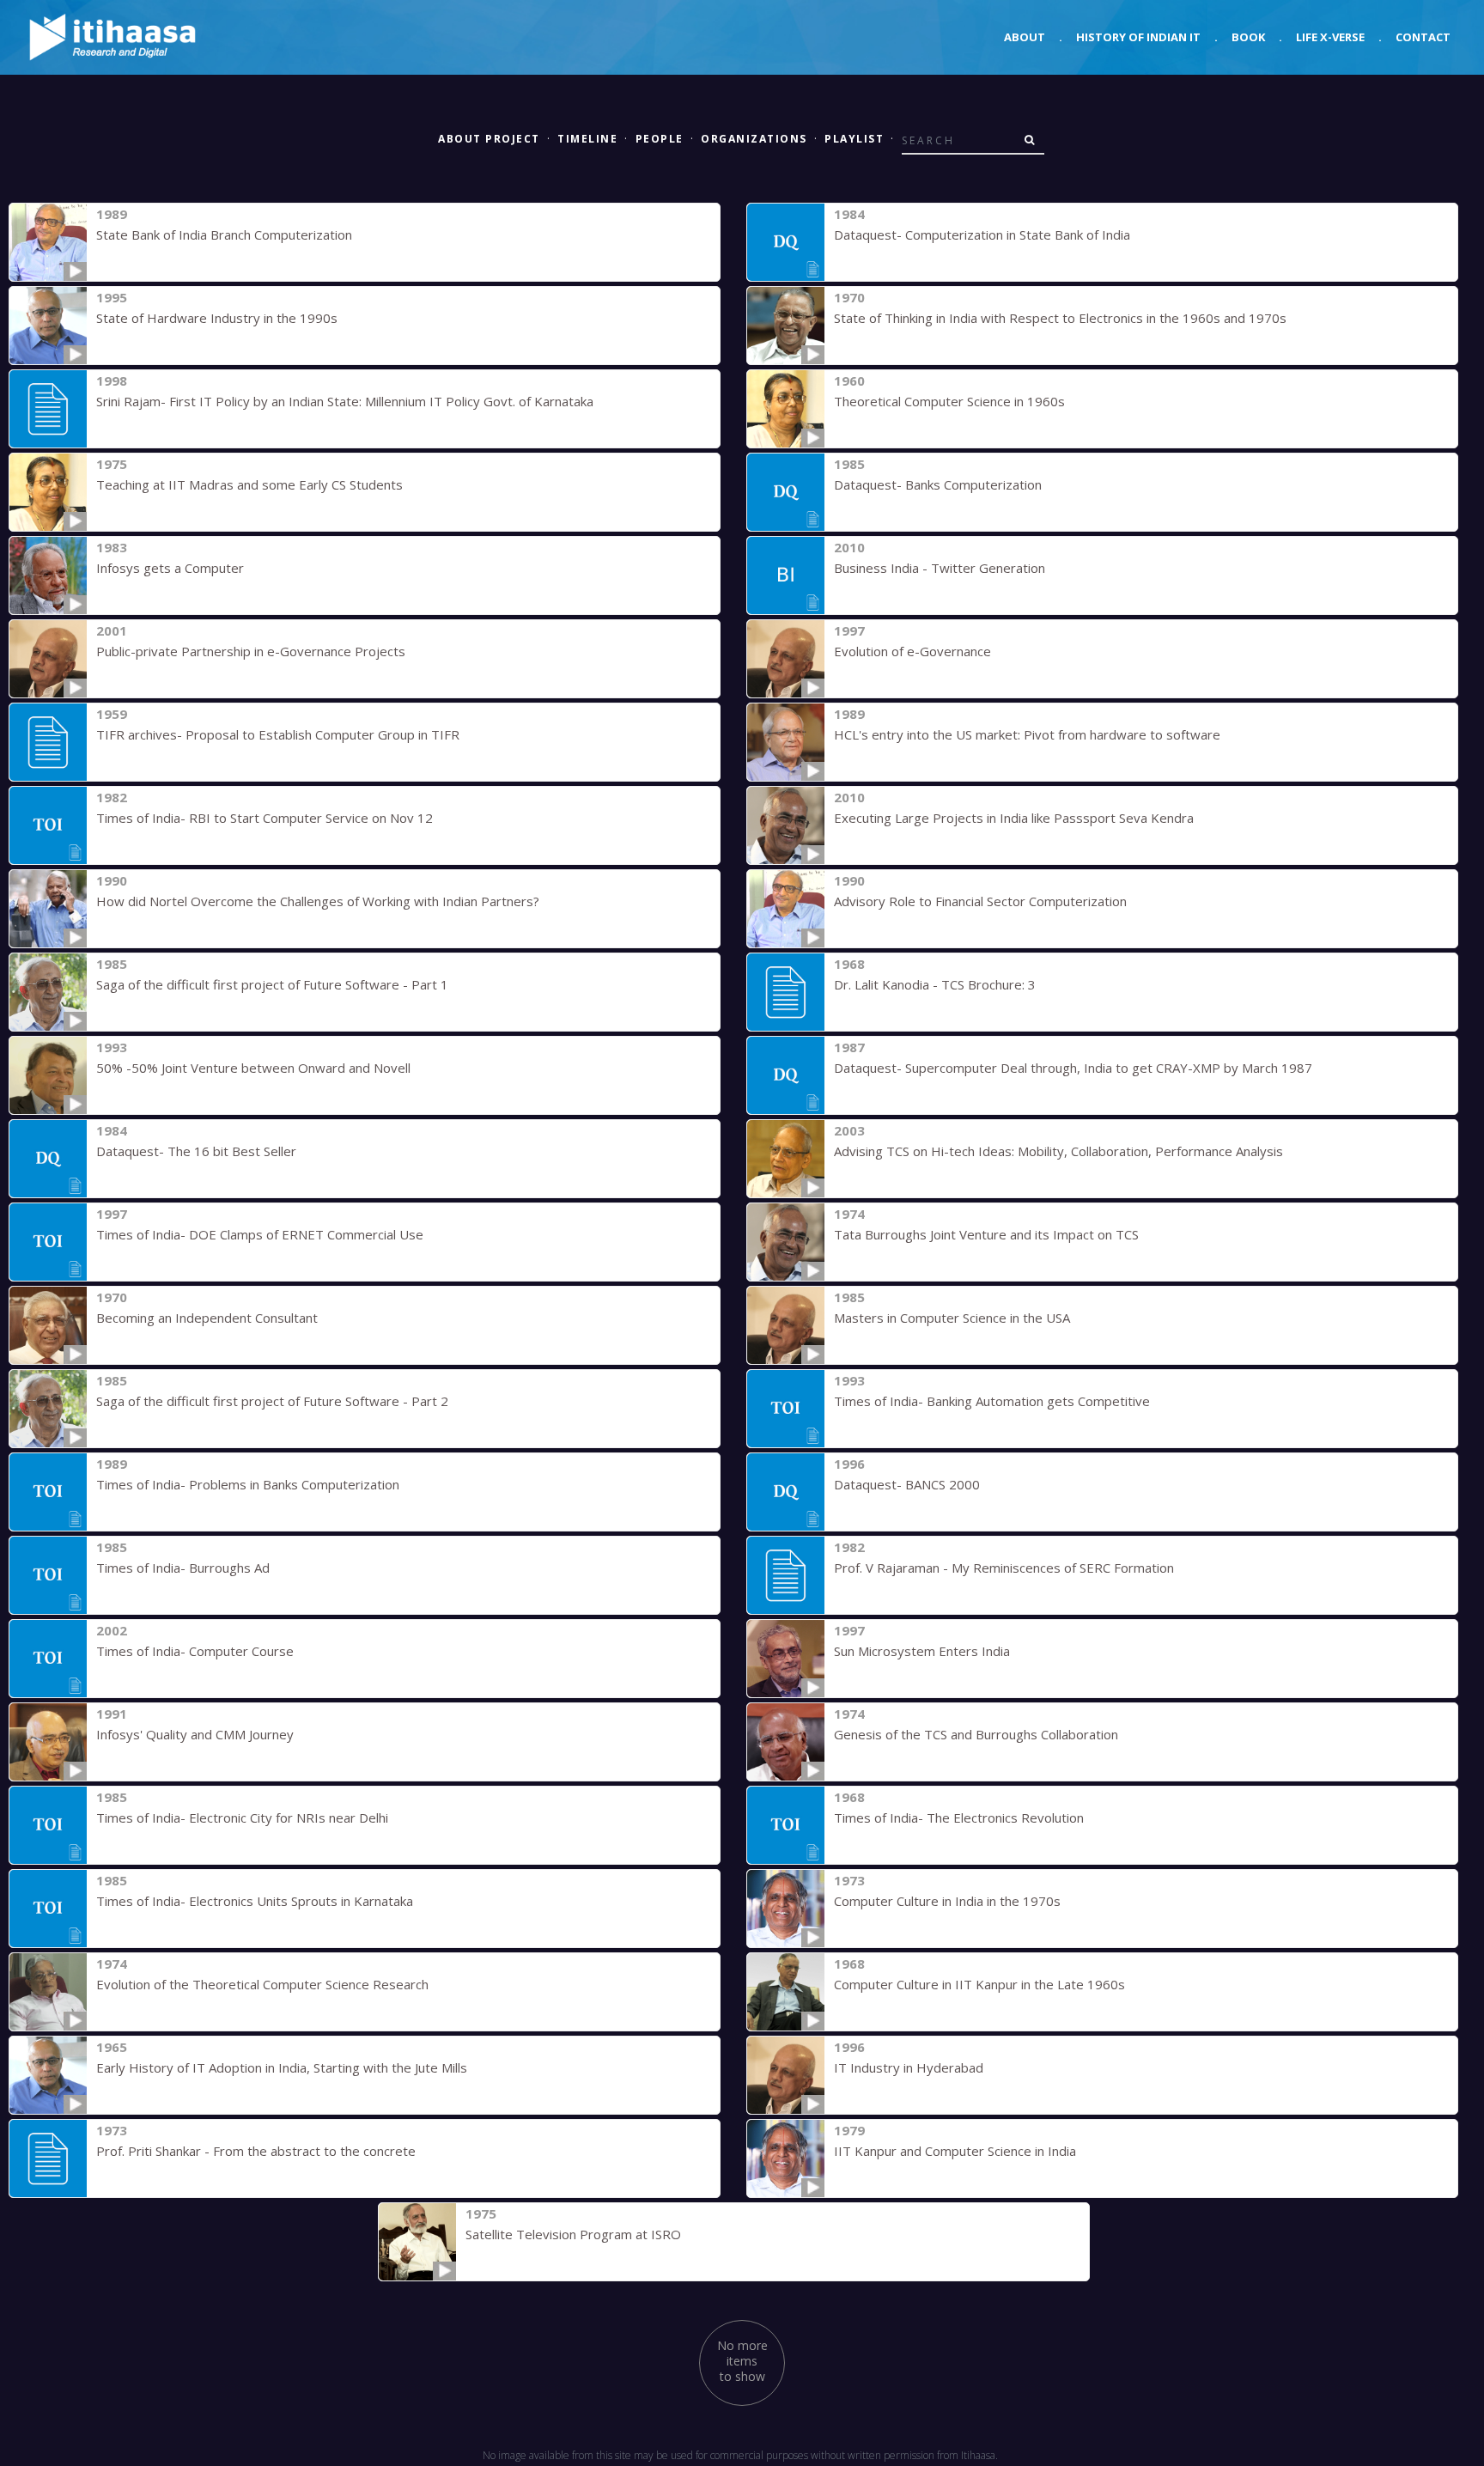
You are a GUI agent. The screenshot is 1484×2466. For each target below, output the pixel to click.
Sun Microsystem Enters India (922, 1651)
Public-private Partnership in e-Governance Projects (251, 651)
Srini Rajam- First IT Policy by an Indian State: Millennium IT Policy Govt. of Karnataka (345, 401)
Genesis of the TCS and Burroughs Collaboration (976, 1734)
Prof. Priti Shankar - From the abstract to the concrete (256, 2151)
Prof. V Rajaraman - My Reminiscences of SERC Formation (1004, 1568)
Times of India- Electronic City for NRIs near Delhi (242, 1818)
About (1025, 37)
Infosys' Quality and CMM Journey (195, 1734)
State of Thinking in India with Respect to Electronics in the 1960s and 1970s (1060, 318)
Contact (1423, 37)
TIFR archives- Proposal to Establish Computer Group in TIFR (278, 734)
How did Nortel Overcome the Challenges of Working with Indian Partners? (318, 901)
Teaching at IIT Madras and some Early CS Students (249, 484)
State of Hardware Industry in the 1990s (217, 318)
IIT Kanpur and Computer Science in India (955, 2151)
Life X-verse (1330, 37)
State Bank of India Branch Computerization (224, 234)
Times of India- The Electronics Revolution (959, 1818)
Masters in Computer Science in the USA (952, 1318)
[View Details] (48, 242)
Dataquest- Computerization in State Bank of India (982, 234)
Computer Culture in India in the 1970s (947, 1901)
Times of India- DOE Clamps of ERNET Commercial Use (260, 1234)
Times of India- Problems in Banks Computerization (248, 1484)
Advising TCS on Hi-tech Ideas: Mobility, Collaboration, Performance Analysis (1058, 1151)
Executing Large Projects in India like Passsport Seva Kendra (1014, 818)
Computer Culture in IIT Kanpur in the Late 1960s (979, 1984)
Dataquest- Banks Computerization (938, 484)
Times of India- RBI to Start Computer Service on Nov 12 (265, 818)
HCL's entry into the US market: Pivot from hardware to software (1027, 734)
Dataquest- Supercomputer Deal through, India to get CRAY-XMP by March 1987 (1073, 1068)
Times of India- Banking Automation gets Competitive (992, 1401)
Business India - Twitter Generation (940, 568)
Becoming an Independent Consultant (207, 1318)
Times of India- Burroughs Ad (183, 1568)
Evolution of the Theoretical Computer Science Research (262, 1984)
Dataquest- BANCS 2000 (907, 1484)
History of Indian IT (1138, 37)
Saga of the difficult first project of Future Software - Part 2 (272, 1401)
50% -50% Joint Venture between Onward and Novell (253, 1068)
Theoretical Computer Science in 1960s (949, 401)
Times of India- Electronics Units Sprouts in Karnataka (255, 1901)
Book (1248, 37)
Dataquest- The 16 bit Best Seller (196, 1151)
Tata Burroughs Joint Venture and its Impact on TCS (986, 1234)
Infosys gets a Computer (170, 568)
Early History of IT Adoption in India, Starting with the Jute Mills (282, 2067)
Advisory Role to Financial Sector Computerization (980, 901)
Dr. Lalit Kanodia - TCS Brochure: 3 (935, 984)
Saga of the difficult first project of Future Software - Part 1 (272, 984)
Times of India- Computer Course (195, 1651)
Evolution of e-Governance (912, 651)
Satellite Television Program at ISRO (573, 2234)
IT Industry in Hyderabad (909, 2067)
